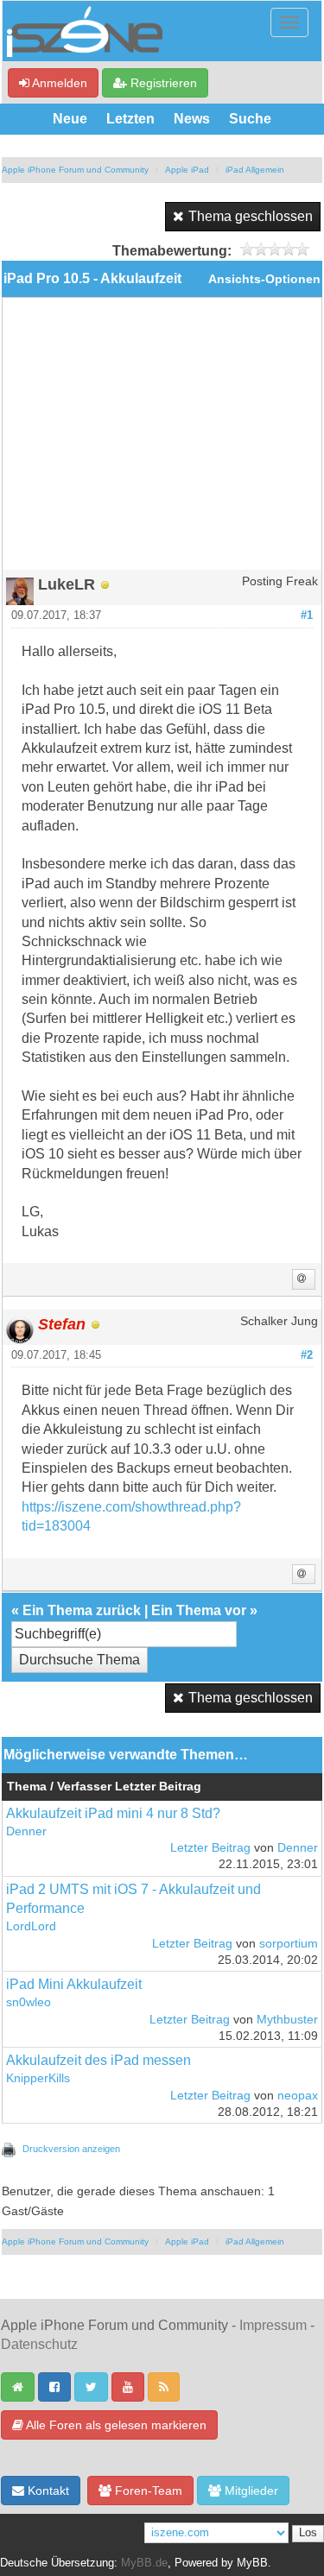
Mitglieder (250, 2491)
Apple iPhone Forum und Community (75, 170)
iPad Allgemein (255, 170)
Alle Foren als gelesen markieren (115, 2425)
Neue (70, 119)
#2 (307, 1355)
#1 (307, 616)
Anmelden (58, 83)
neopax (298, 2096)
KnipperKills (38, 2078)
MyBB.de (144, 2563)
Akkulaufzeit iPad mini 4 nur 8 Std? (113, 1813)
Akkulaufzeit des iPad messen (98, 2060)
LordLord (31, 1926)
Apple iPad (187, 170)
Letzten (130, 119)
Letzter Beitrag (210, 1848)
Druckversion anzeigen (71, 2149)
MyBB (252, 2563)
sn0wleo (29, 2002)
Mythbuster (287, 2020)
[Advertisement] (162, 440)
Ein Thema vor (199, 1610)
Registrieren (162, 83)
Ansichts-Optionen (264, 279)
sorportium (289, 1944)
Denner (26, 1831)
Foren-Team (147, 2491)
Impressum (273, 2325)
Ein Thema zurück (82, 1610)
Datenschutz (39, 2344)
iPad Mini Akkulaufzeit (74, 1984)
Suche (250, 119)
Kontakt (47, 2491)
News (192, 119)
